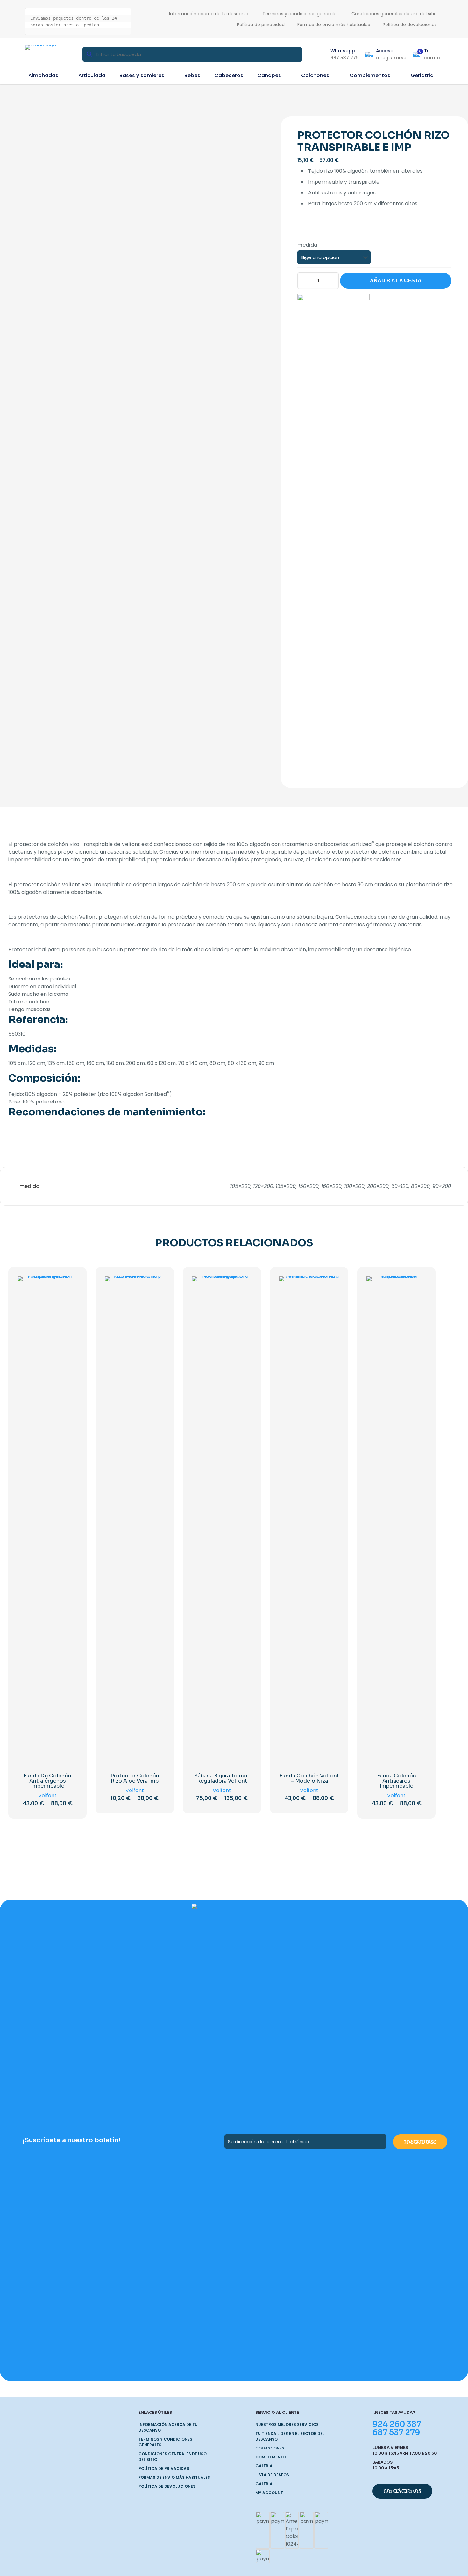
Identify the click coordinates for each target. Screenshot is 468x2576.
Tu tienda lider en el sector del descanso (290, 2436)
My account (269, 2493)
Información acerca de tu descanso (168, 2427)
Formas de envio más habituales (174, 2477)
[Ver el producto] (68, 1285)
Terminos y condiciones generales (165, 2442)
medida (307, 245)
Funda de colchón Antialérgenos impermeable (47, 1781)
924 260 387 (397, 2424)
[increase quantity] (332, 281)
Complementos (272, 2457)
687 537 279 (396, 2433)
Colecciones (270, 2448)
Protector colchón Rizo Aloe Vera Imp (135, 1778)
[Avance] (68, 1313)
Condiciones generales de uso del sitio (173, 2457)
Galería (264, 2466)
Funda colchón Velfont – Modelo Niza (309, 1778)
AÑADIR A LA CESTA (396, 281)
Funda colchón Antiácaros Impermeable (397, 1781)
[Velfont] (333, 533)
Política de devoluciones (167, 2486)
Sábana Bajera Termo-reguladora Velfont (222, 1778)
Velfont (47, 1795)
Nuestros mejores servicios (287, 2424)
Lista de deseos (272, 2475)
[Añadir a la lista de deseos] (68, 1299)
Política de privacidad (164, 2468)
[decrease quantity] (305, 281)
